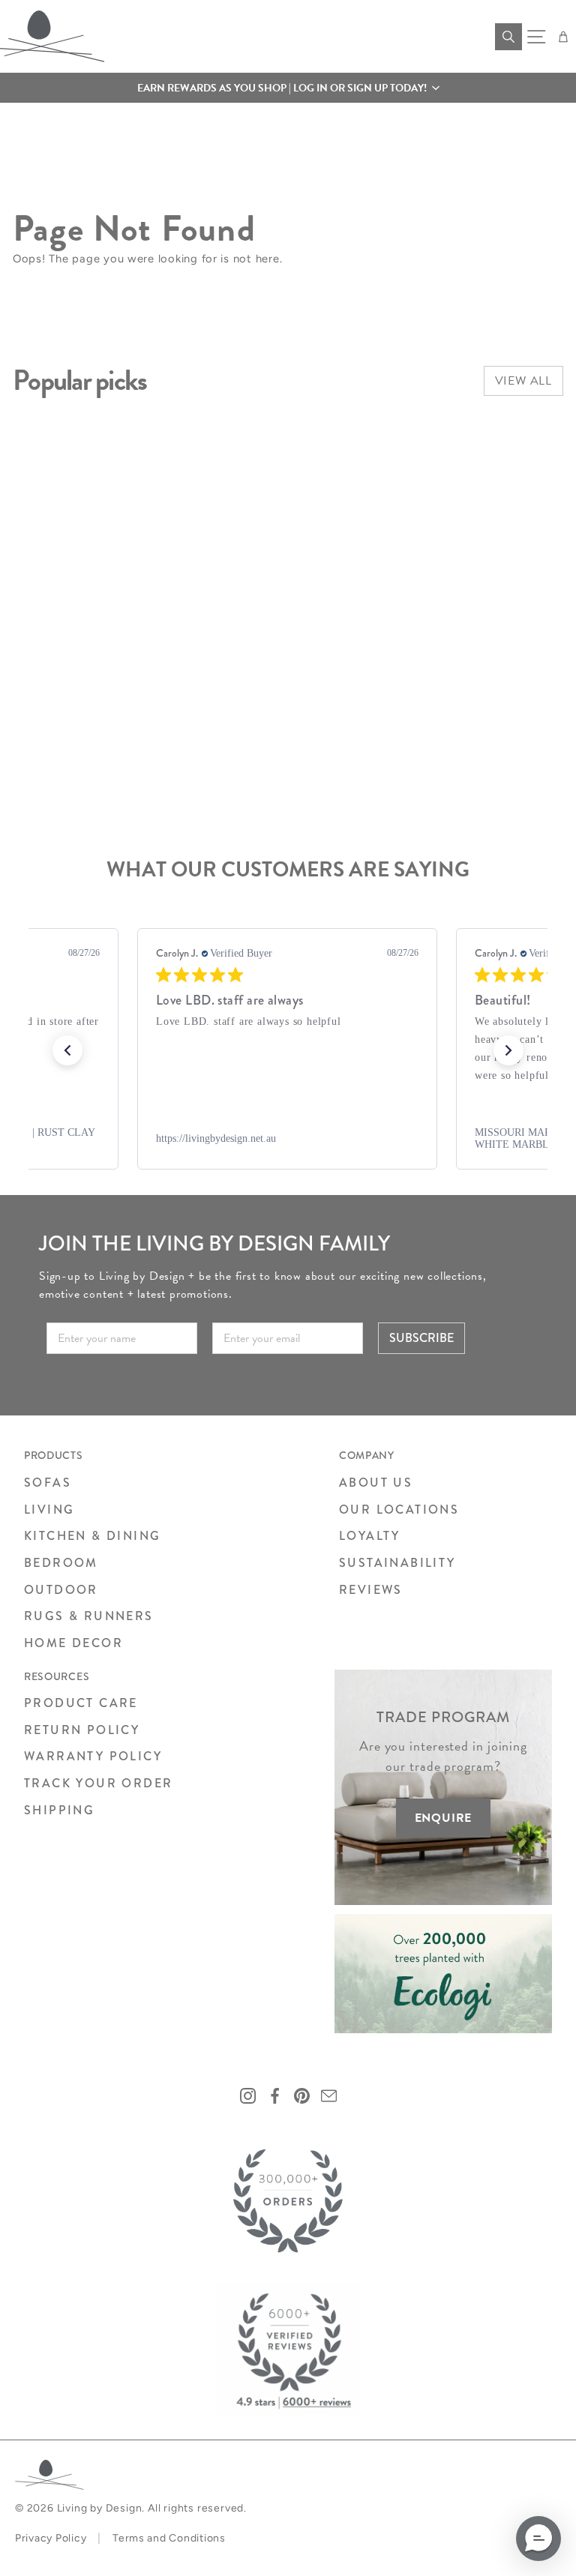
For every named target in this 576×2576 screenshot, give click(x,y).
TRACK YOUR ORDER (98, 1783)
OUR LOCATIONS (399, 1510)
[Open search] (508, 37)
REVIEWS (371, 1590)
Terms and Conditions (169, 2538)
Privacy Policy (51, 2538)
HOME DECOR (73, 1643)
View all (523, 381)
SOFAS (48, 1483)
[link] (287, 1139)
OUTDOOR (61, 1590)
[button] (288, 88)
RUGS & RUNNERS (89, 1616)
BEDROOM (61, 1563)
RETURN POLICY (82, 1730)
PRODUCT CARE (81, 1703)
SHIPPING (59, 1810)
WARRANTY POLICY (93, 1756)
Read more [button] (314, 1075)
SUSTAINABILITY (397, 1563)
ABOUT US (376, 1483)
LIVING (49, 1510)
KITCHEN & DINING (92, 1536)
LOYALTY (370, 1536)
